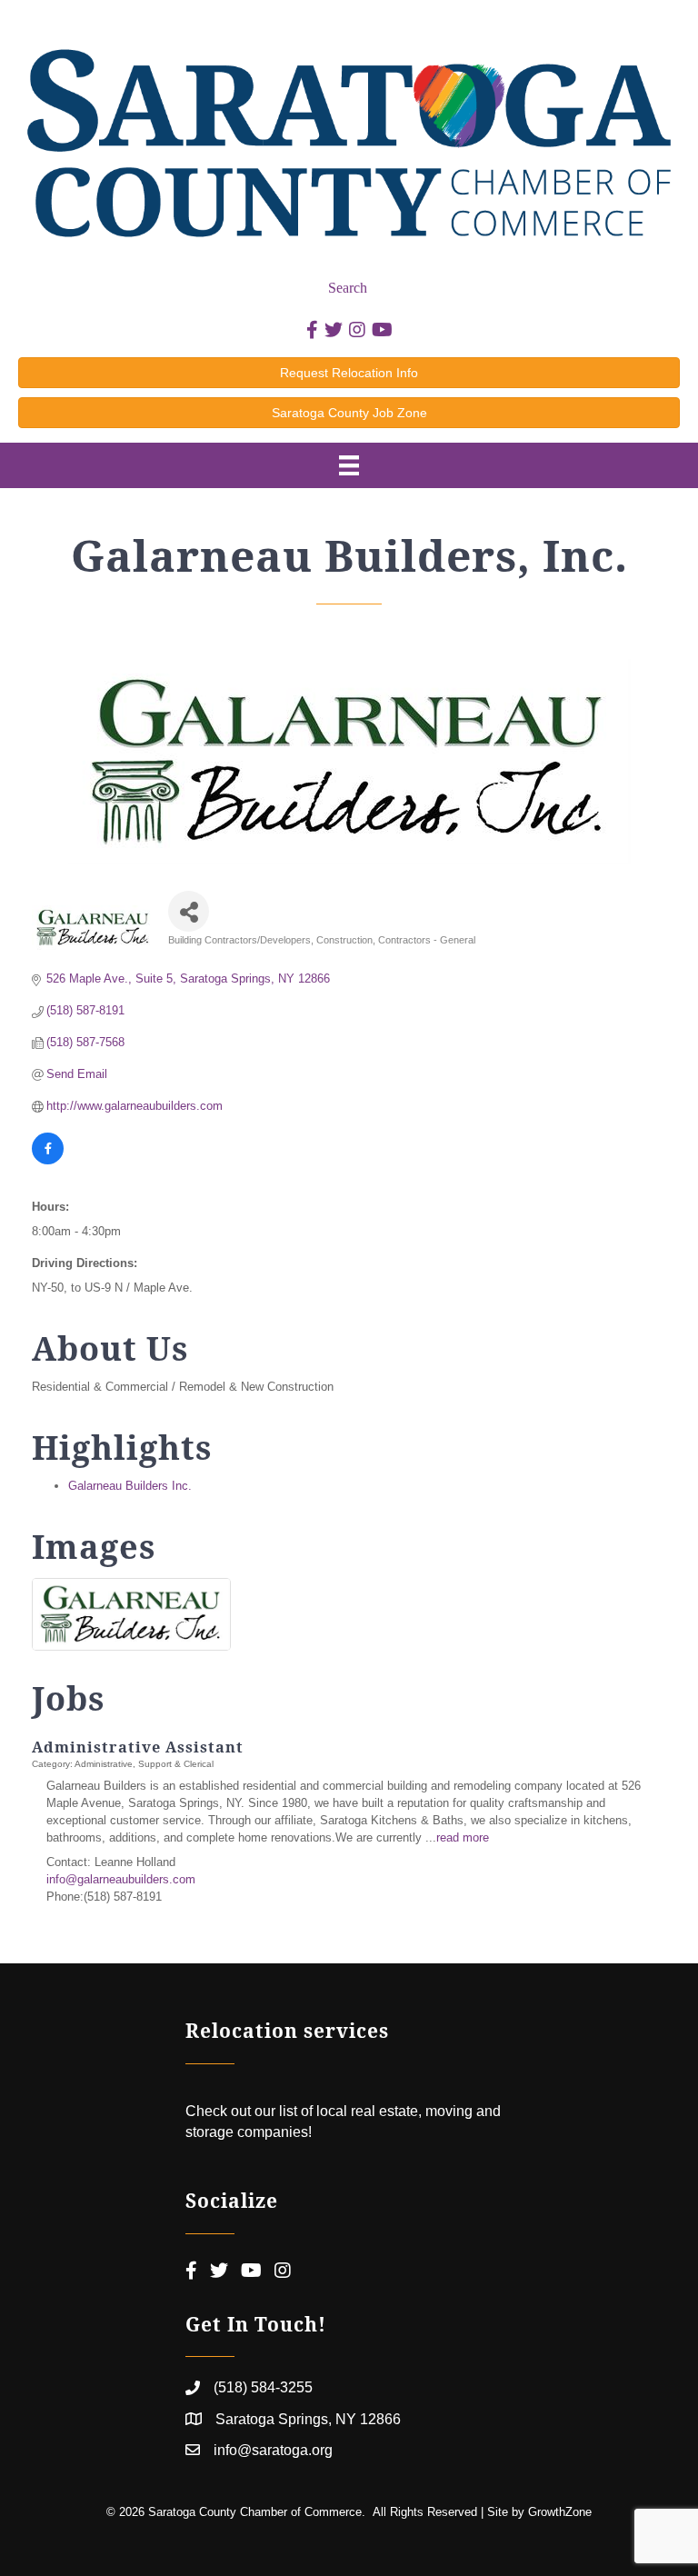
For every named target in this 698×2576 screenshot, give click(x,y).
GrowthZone (560, 2512)
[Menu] (349, 465)
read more (463, 1837)
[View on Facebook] (48, 1160)
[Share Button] (189, 911)
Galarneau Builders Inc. (130, 1486)
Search (348, 288)
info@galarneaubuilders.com (121, 1879)
